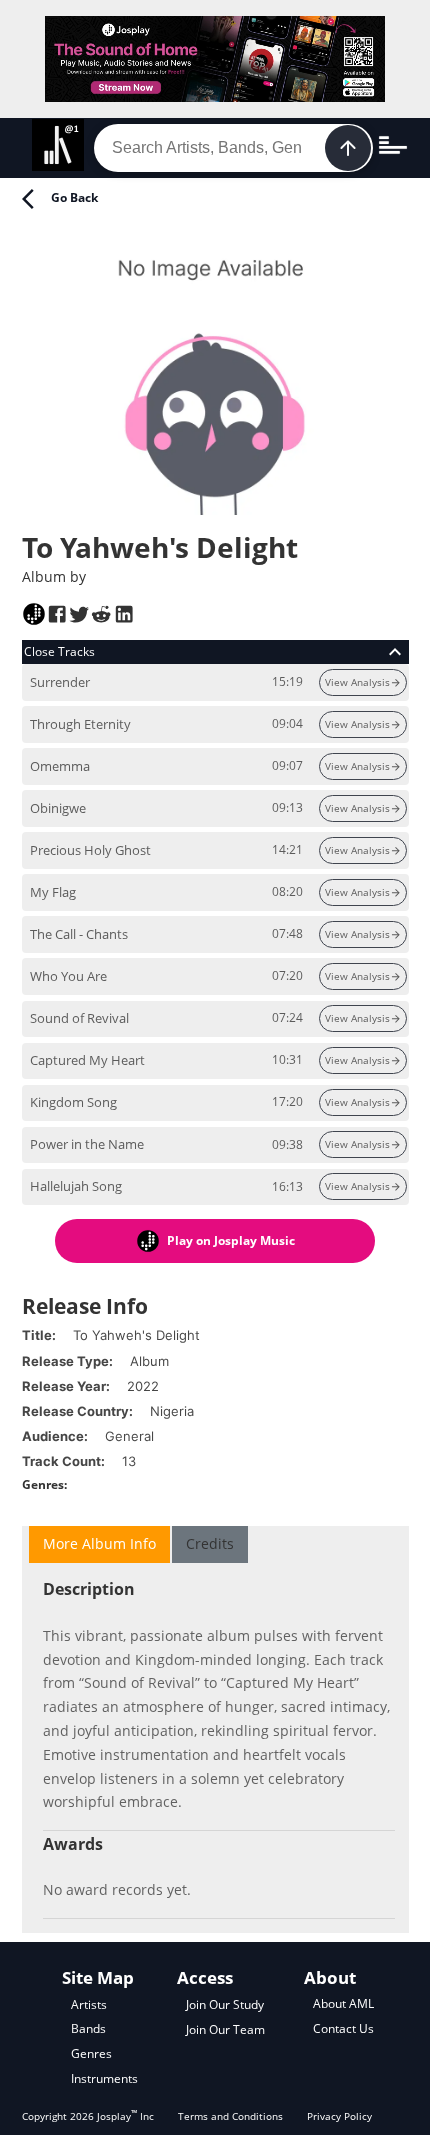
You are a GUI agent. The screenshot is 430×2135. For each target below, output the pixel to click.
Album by (54, 576)
